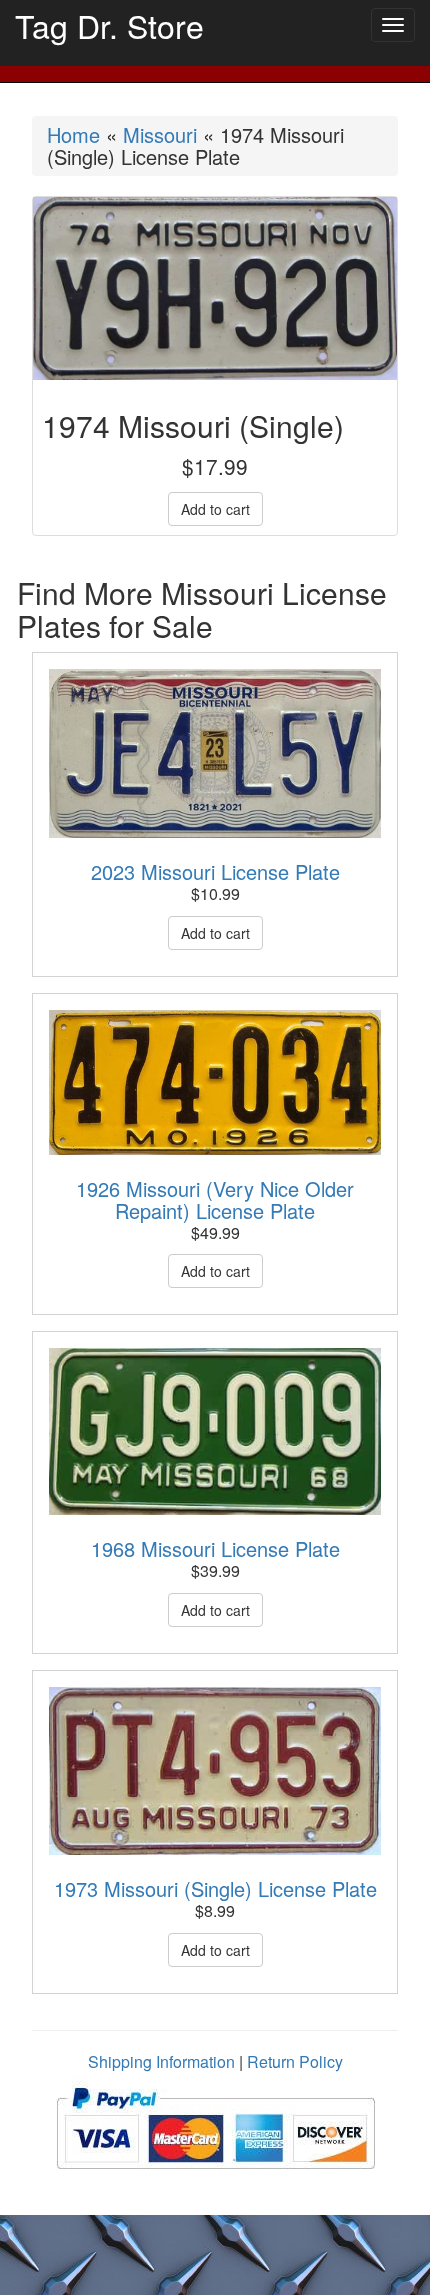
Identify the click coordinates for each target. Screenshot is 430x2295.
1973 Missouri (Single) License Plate (215, 1888)
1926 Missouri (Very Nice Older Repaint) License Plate (215, 1199)
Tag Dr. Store (109, 25)
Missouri (160, 134)
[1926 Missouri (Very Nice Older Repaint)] (215, 1082)
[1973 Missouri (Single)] (215, 1771)
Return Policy (295, 2061)
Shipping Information (161, 2061)
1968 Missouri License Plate (215, 1548)
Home (73, 134)
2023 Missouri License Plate (215, 871)
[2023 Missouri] (215, 754)
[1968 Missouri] (215, 1431)
